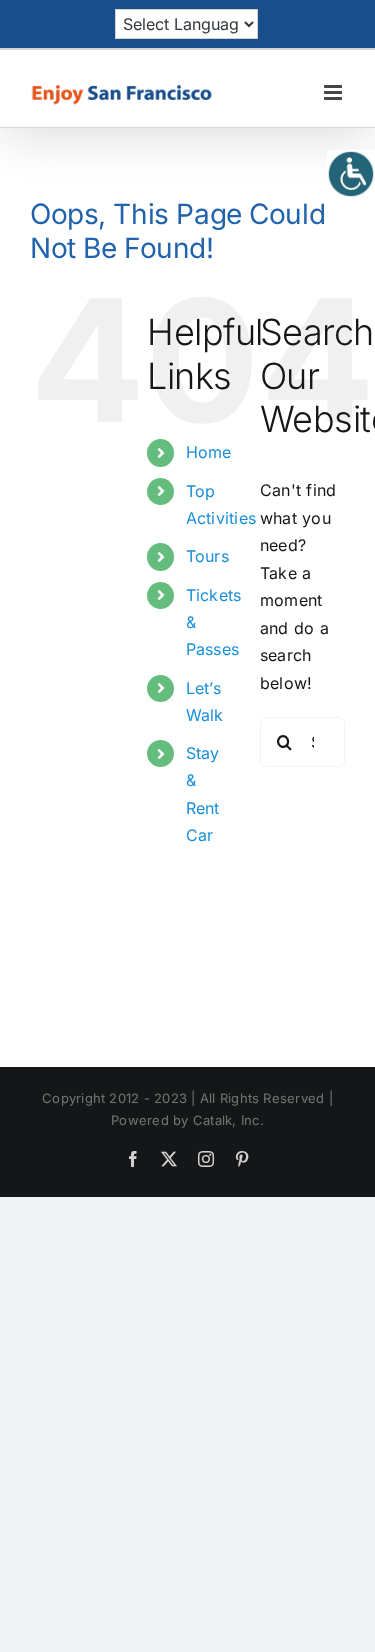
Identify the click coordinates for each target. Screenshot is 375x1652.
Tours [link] (207, 556)
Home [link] (209, 452)
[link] (351, 174)
